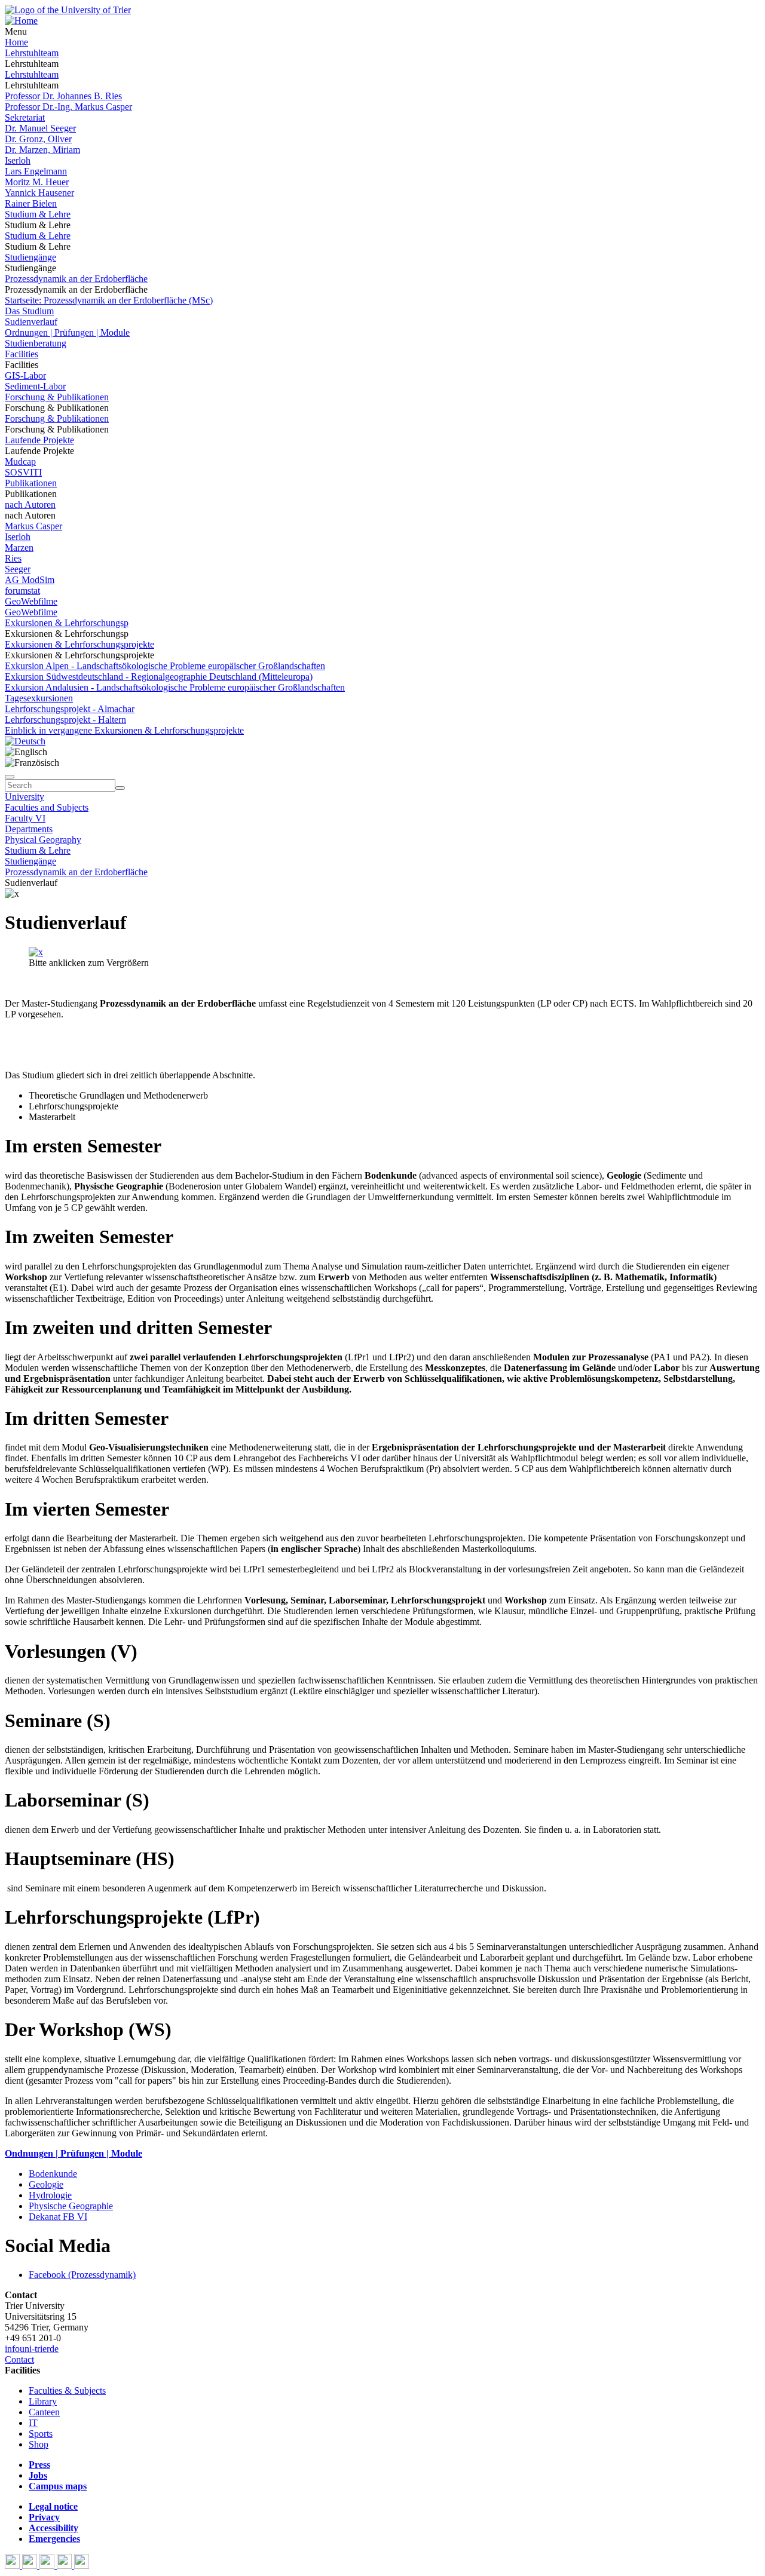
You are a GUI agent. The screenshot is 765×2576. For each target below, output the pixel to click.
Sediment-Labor (35, 386)
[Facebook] (13, 2566)
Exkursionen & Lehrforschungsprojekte (79, 644)
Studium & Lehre (38, 214)
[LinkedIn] (82, 2566)
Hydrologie (50, 2195)
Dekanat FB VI (58, 2217)
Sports (41, 2434)
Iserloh (18, 160)
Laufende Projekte (39, 440)
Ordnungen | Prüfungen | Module (67, 332)
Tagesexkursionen (39, 698)
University (25, 797)
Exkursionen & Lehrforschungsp (67, 623)
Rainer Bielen (31, 203)
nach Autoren (30, 505)
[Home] (21, 21)
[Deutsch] (25, 741)
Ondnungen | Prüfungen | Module (74, 2153)
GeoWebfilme (31, 601)
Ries (13, 558)
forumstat (22, 591)
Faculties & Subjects (67, 2391)
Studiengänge (30, 257)
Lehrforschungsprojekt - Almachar (70, 709)
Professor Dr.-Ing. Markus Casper (68, 107)
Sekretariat (25, 117)
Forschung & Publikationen (57, 397)
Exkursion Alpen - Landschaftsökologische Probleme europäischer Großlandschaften (165, 666)
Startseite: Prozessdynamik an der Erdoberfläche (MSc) (109, 300)
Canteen (44, 2412)
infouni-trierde (32, 2349)
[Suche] (10, 777)
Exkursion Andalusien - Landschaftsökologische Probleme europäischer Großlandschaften (175, 687)
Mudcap (20, 461)
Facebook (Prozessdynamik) (82, 2275)
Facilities (22, 354)
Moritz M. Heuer (37, 182)
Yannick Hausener (39, 193)
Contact (19, 2359)
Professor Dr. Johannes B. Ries (63, 96)
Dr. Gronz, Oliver (38, 139)
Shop (39, 2444)
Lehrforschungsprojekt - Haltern (65, 720)
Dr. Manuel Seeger (40, 128)
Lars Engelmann (36, 171)
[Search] (120, 788)
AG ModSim (30, 580)
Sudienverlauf (31, 322)
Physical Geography (43, 840)
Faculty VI (25, 818)
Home (16, 42)
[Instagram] (65, 2566)
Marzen (19, 548)
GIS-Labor (25, 375)
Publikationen (31, 483)
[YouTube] (48, 2566)
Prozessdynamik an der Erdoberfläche (76, 279)
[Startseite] (68, 10)
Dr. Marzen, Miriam (42, 150)
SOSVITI (23, 472)
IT (33, 2423)
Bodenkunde (53, 2174)
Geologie (46, 2184)
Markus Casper (33, 526)
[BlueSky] (31, 2566)
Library (43, 2401)
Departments (29, 829)
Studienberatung (36, 343)
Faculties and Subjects (47, 807)
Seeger (18, 569)
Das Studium (29, 311)
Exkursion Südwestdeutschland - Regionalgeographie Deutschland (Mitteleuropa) (159, 677)
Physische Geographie (71, 2206)
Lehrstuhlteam (32, 53)
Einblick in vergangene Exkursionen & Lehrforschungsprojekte (124, 730)
